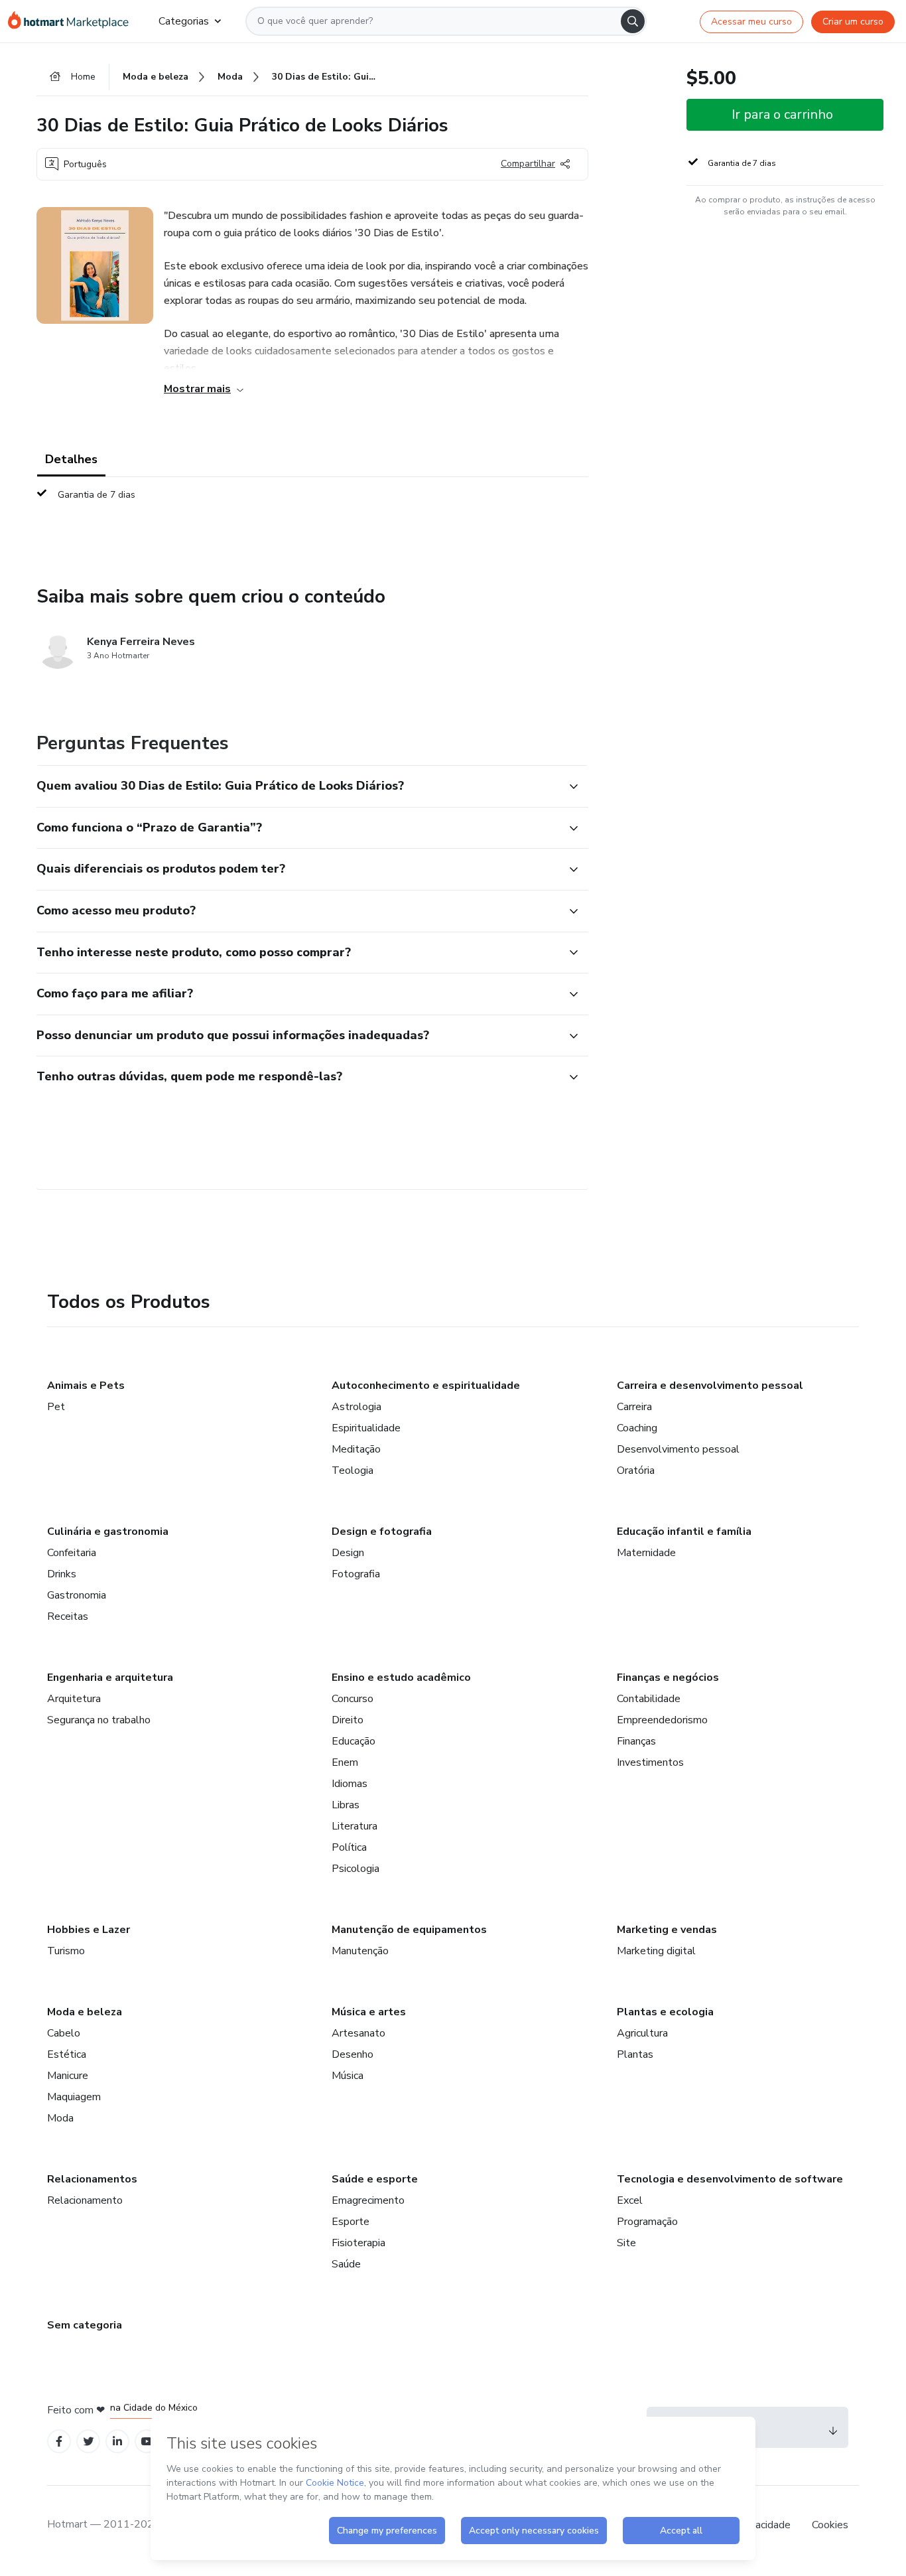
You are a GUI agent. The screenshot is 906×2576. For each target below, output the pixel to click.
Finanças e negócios (668, 1678)
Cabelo (64, 2033)
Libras (346, 1805)
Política (349, 1847)
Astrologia (356, 1407)
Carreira (634, 1407)
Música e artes (369, 2012)
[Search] (633, 21)
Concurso (353, 1699)
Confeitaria (72, 1553)
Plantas (635, 2054)
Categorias (184, 21)
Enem (345, 1762)
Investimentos (650, 1762)
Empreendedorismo (662, 1720)
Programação (647, 2222)
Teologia (353, 1470)
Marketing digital (656, 1951)
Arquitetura (74, 1699)
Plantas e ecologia (665, 2012)
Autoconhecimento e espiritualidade (426, 1386)
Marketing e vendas (667, 1930)
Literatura (355, 1826)
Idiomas (350, 1784)
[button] (298, 786)
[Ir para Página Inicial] (73, 21)
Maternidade (646, 1553)
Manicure (68, 2076)
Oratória (636, 1470)
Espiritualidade (366, 1428)
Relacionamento (85, 2200)
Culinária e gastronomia (108, 1532)
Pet (56, 1407)
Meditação (356, 1449)
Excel (630, 2200)
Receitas (68, 1616)
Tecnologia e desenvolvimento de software (730, 2179)
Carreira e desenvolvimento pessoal (710, 1386)
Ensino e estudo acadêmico (401, 1678)
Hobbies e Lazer (89, 1930)
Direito (348, 1720)
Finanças (636, 1741)
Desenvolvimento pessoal (678, 1449)
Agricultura (642, 2033)
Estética (67, 2054)
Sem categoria (85, 2325)
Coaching (637, 1428)
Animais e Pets (86, 1386)
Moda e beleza (85, 2012)
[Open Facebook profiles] (59, 2442)
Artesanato (358, 2033)
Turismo (66, 1951)
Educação (354, 1741)
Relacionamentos (92, 2179)
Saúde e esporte (375, 2179)
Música (348, 2076)
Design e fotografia (382, 1532)
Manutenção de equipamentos (409, 1930)
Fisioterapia (358, 2243)
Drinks (62, 1574)
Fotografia (356, 1574)
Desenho (353, 2054)
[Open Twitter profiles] (89, 2442)
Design (348, 1553)
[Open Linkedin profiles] (117, 2442)
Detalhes (71, 459)
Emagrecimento (368, 2200)
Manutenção (360, 1951)
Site (626, 2243)
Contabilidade (649, 1699)
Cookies (830, 2525)
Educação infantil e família (684, 1532)
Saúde (346, 2264)
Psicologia (356, 1869)
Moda (60, 2118)
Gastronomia (77, 1595)
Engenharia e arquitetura (110, 1678)
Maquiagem (74, 2097)
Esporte (351, 2222)
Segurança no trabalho (99, 1720)
